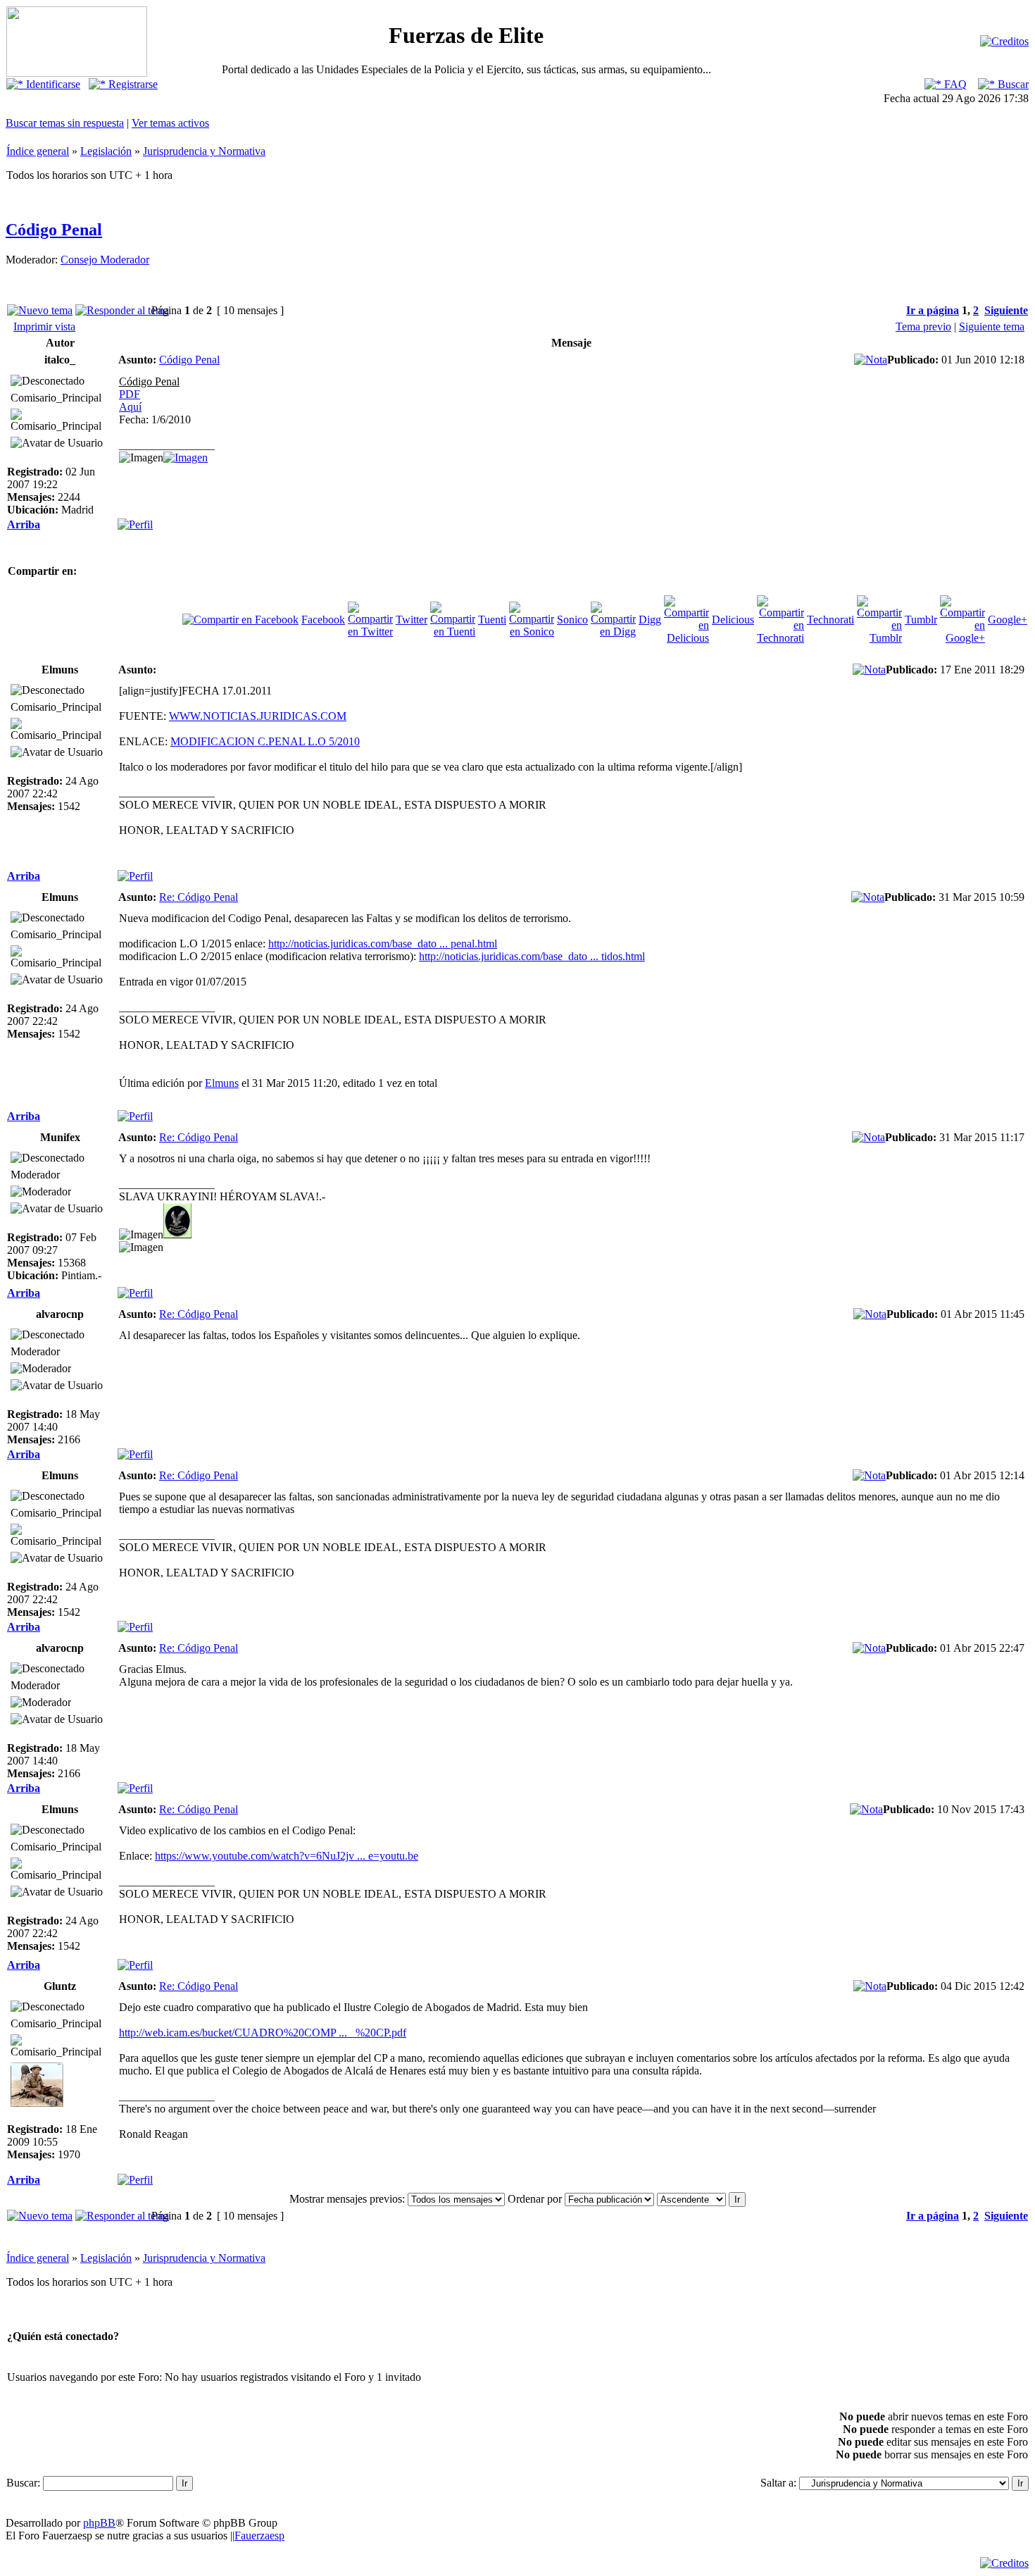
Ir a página (933, 310)
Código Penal (54, 230)
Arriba (24, 524)
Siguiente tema (992, 326)
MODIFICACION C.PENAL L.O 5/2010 (265, 741)
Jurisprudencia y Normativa (204, 151)
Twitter (412, 620)
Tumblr (921, 620)
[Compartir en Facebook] (240, 620)
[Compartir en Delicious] (686, 638)
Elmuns (222, 1083)
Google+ (1008, 620)
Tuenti (492, 620)
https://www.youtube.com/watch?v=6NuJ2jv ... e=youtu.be (287, 1856)
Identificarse (52, 84)
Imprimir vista (44, 326)
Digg (650, 620)
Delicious (733, 620)
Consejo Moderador (105, 260)
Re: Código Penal (199, 897)
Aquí (130, 407)
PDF (130, 394)
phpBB (99, 2523)
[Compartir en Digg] (613, 631)
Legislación (106, 151)
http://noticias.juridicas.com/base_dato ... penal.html (383, 944)
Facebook (323, 620)
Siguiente (1006, 310)
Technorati (830, 620)
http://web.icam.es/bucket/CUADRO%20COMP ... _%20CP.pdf (263, 2033)
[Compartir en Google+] (962, 638)
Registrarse (132, 84)
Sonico (572, 620)
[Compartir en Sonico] (532, 631)
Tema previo (923, 326)
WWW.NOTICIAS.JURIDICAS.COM (258, 716)
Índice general (38, 151)
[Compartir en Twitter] (370, 631)
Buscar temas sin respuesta (65, 123)
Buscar (1012, 84)
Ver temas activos (170, 123)
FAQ (954, 84)
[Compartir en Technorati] (780, 638)
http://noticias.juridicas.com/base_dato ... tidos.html (532, 956)
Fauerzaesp (259, 2535)
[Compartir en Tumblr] (879, 638)
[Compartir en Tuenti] (453, 631)
